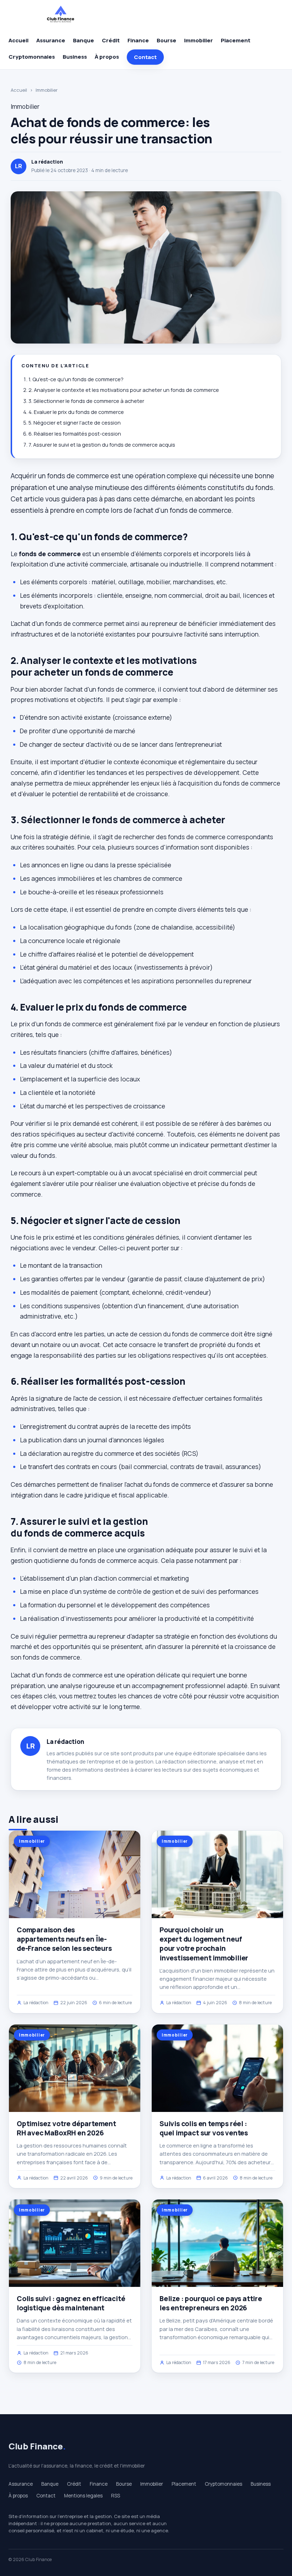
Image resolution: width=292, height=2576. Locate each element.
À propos (107, 57)
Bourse (166, 40)
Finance (138, 40)
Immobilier (199, 40)
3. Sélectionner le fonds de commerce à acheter (86, 401)
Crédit (111, 40)
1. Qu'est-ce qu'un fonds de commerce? (76, 379)
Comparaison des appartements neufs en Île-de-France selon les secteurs (64, 1939)
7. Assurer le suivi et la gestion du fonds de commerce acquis (102, 445)
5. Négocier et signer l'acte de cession (75, 423)
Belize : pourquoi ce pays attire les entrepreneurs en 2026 (211, 2303)
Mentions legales (83, 2496)
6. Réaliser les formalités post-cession (75, 434)
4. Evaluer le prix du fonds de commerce (76, 412)
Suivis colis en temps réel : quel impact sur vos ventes (204, 2128)
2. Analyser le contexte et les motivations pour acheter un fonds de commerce (124, 390)
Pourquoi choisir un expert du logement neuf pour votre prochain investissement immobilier (204, 1944)
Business (75, 57)
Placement (236, 40)
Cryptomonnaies (32, 57)
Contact (145, 57)
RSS (116, 2496)
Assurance (51, 40)
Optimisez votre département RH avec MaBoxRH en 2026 (66, 2128)
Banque (84, 40)
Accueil (19, 40)
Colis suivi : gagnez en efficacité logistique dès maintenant (71, 2303)
